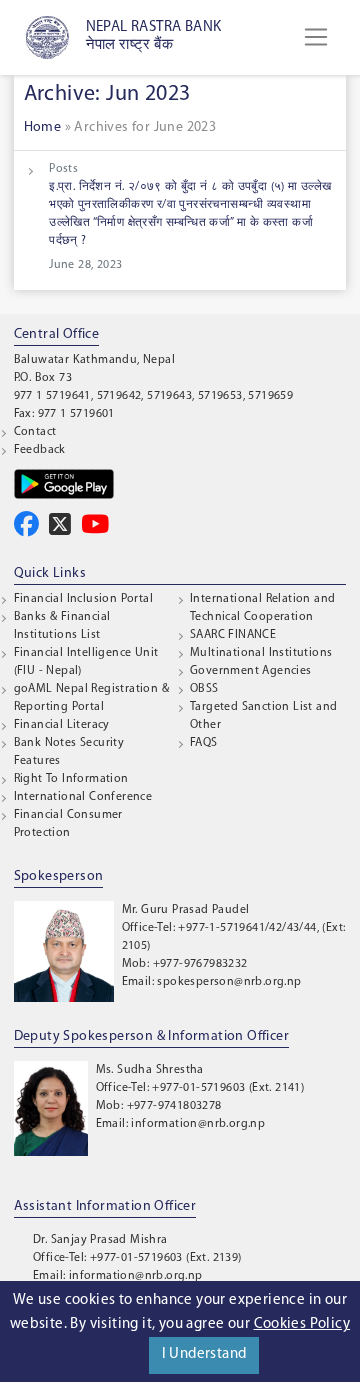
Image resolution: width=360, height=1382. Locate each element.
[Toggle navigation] (316, 37)
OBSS (204, 689)
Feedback (40, 450)
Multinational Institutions (261, 653)
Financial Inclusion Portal (83, 599)
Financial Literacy (62, 725)
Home (43, 127)
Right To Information (71, 779)
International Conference (83, 797)
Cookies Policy (302, 1324)
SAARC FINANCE (233, 635)
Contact (35, 432)
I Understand (204, 1354)
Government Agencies (251, 671)
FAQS (204, 743)
